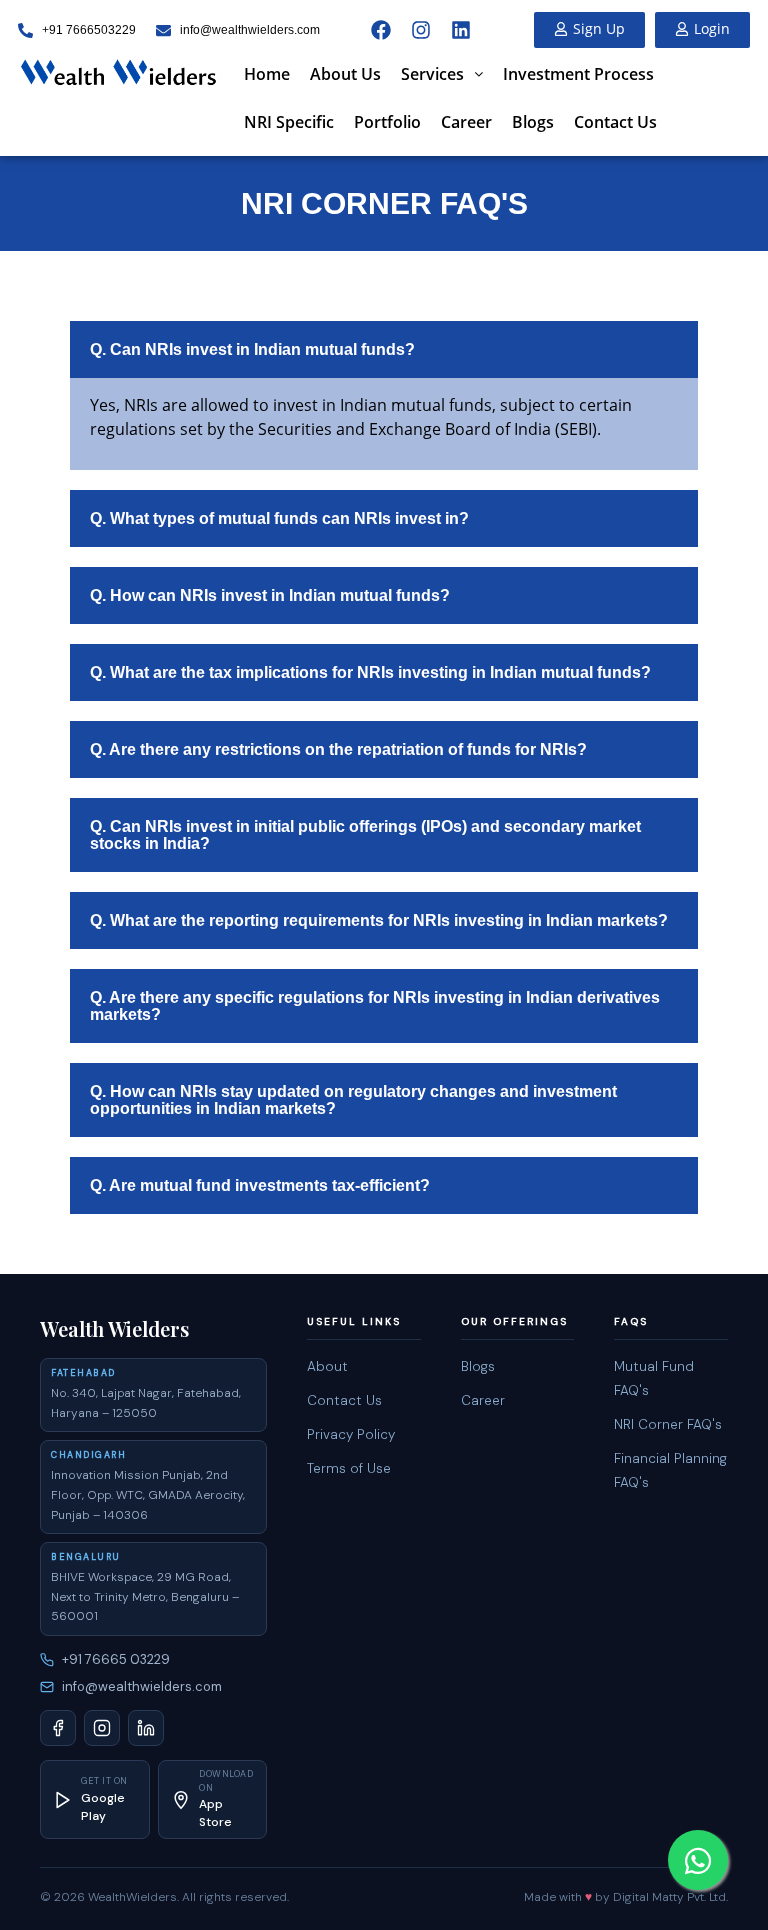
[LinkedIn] (146, 1728)
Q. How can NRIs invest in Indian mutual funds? (270, 595)
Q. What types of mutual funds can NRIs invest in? (279, 518)
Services (432, 74)
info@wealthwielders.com (142, 1686)
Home (267, 74)
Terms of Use (349, 1468)
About (327, 1366)
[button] (442, 74)
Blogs (533, 122)
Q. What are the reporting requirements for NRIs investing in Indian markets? (379, 920)
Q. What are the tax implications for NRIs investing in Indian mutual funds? (370, 672)
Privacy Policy (351, 1434)
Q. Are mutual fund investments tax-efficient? (260, 1185)
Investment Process (578, 74)
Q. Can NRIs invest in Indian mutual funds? (252, 349)
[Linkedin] (461, 30)
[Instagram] (421, 30)
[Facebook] (381, 30)
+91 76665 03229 (116, 1659)
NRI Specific (289, 122)
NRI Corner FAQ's (668, 1424)
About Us (345, 74)
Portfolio (387, 122)
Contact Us (615, 122)
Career (466, 122)
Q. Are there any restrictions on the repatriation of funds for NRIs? (338, 749)
